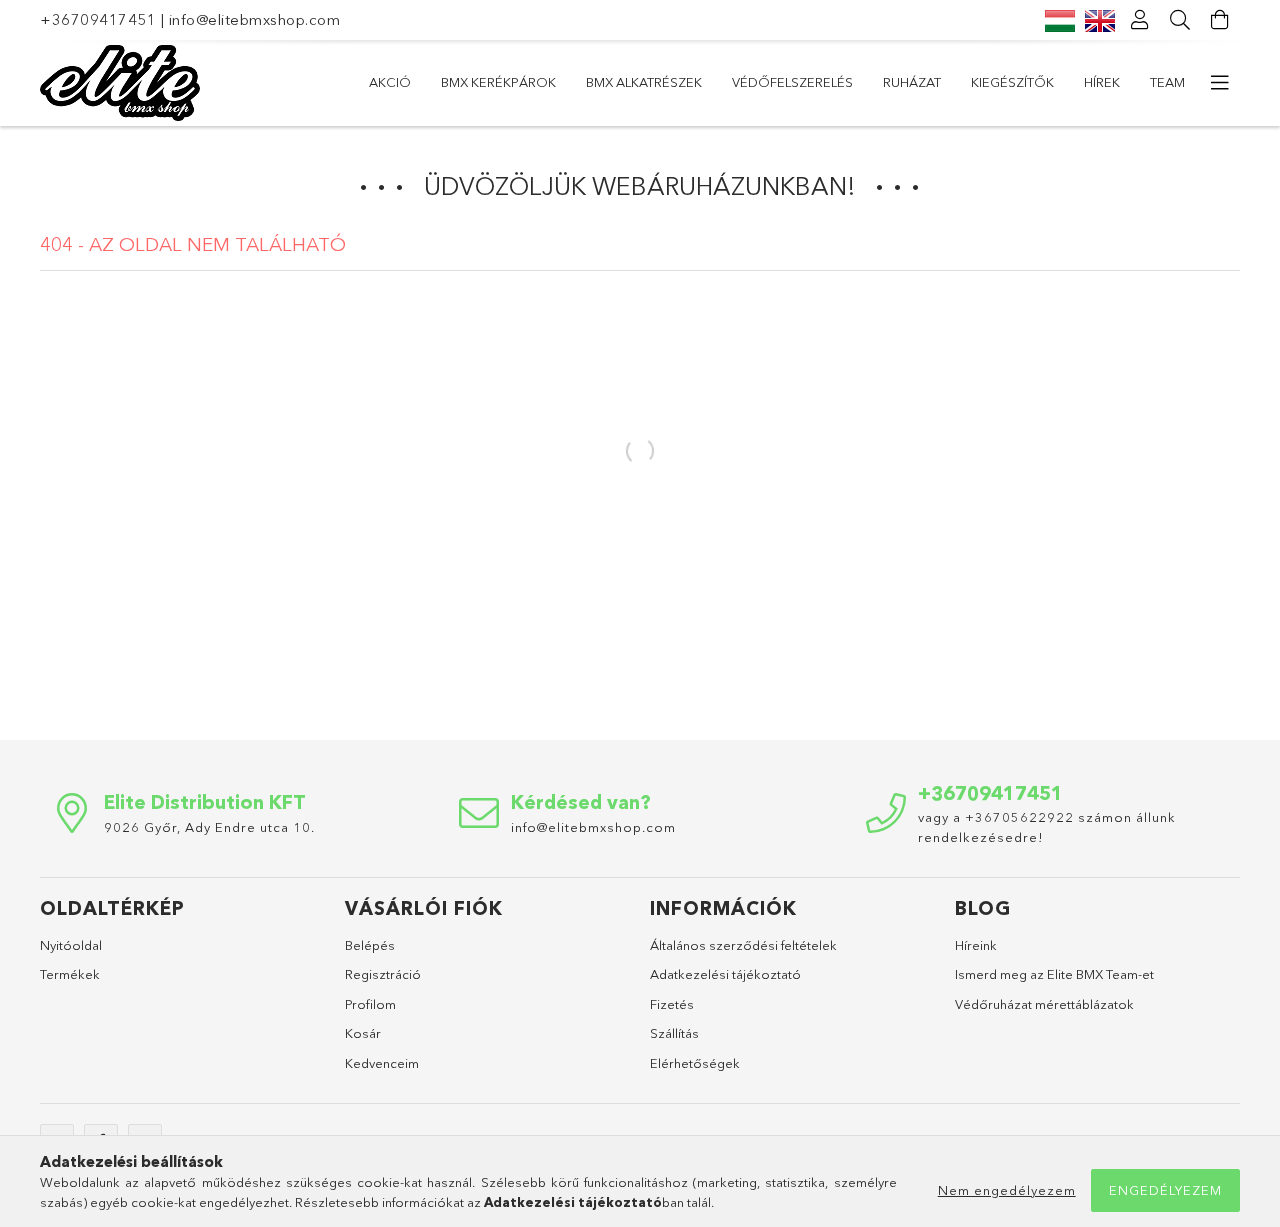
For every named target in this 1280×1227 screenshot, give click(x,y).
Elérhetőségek (695, 1063)
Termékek (70, 974)
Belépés (370, 945)
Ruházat (912, 82)
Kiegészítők (1012, 82)
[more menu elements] (1220, 83)
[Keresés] (1180, 20)
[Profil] (1140, 20)
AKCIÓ (390, 82)
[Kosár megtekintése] (1220, 20)
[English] (1100, 19)
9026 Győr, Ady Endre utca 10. (209, 827)
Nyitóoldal (71, 945)
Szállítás (674, 1033)
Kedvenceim (382, 1063)
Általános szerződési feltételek (743, 945)
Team (1167, 82)
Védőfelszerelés (792, 82)
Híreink (976, 945)
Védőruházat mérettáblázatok (1044, 1004)
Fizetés (672, 1004)
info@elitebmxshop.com (255, 19)
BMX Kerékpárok (498, 82)
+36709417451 (98, 19)
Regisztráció (383, 974)
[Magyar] (1060, 19)
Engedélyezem (1165, 1190)
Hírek (1102, 82)
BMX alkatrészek (644, 82)
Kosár (363, 1033)
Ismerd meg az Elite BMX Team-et (1054, 974)
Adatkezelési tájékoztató (725, 974)
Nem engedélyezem (1007, 1190)
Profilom (370, 1004)
